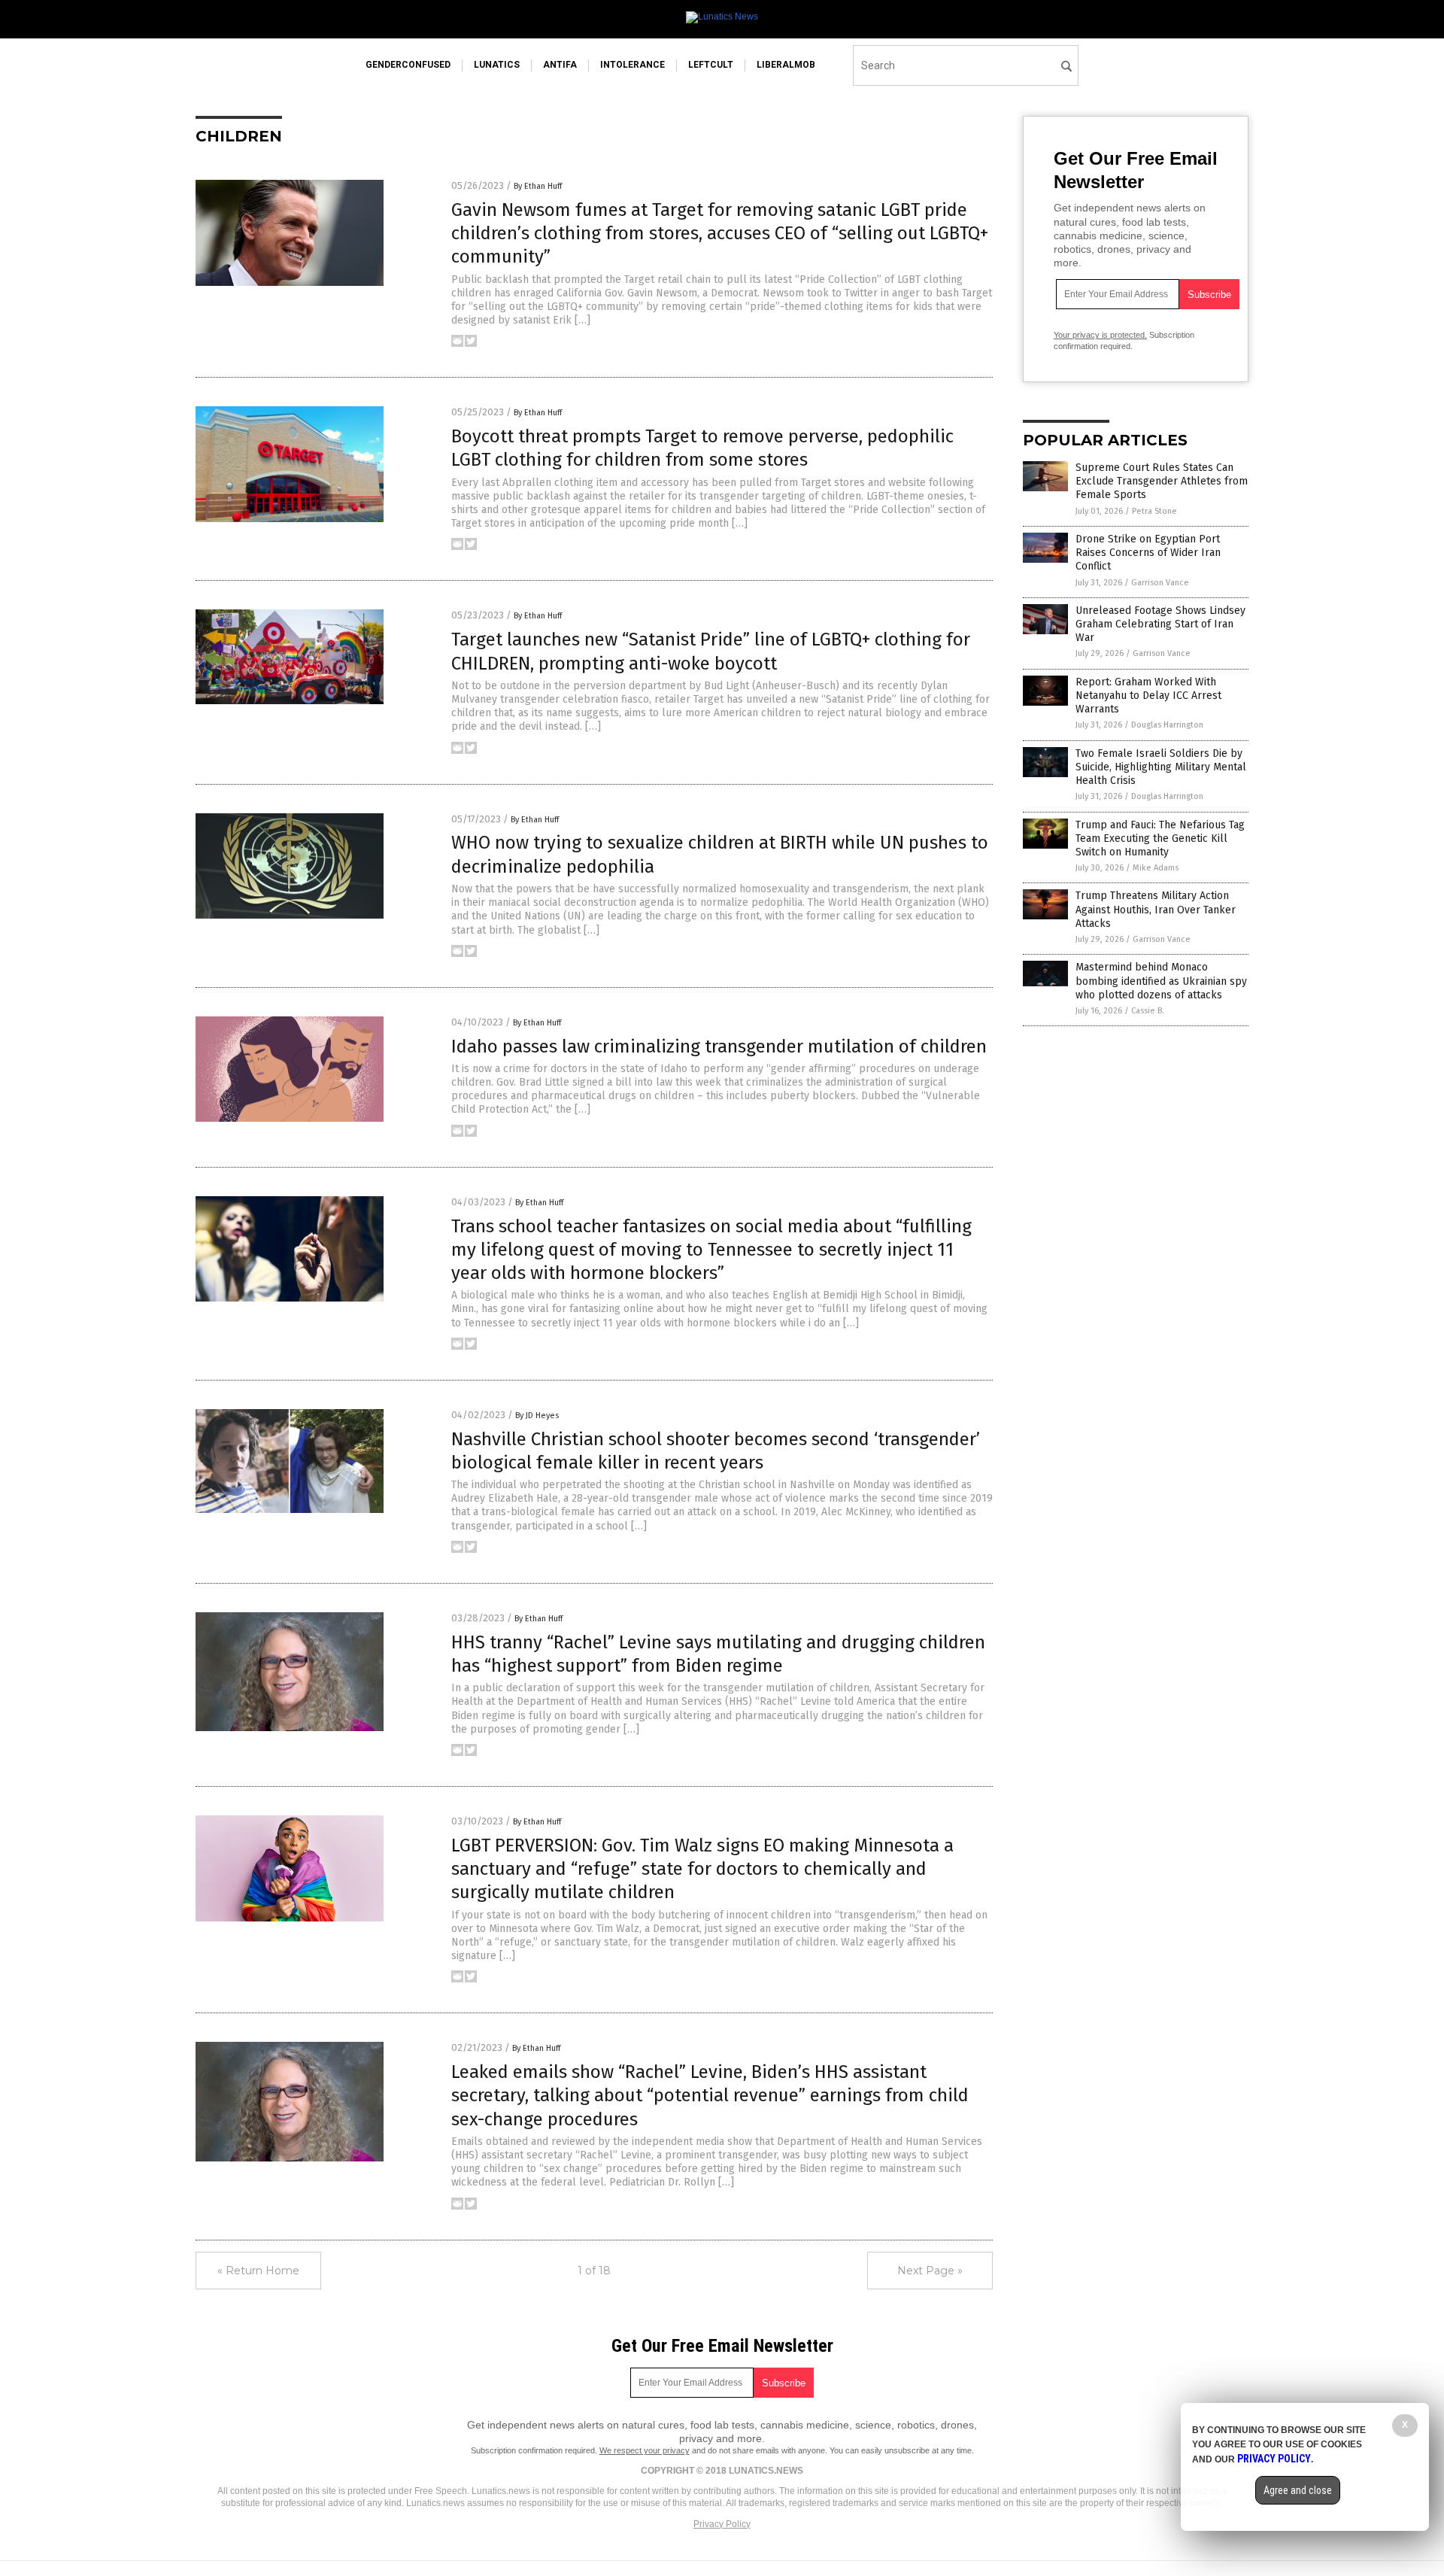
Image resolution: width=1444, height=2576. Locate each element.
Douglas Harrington (1167, 725)
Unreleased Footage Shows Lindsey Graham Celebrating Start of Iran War (1160, 624)
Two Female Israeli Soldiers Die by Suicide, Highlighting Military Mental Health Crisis (1161, 767)
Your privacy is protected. (1100, 335)
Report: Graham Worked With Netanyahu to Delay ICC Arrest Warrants (1148, 696)
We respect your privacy (645, 2450)
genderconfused (408, 65)
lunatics (497, 65)
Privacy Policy (722, 2524)
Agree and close (1298, 2490)
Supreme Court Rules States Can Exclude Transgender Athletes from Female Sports (1162, 481)
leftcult (711, 65)
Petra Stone (1154, 511)
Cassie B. (1148, 1011)
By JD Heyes (537, 1416)
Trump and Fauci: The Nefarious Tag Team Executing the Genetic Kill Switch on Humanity (1160, 838)
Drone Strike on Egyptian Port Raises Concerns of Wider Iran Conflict (1148, 553)
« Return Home (258, 2271)
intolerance (633, 65)
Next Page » (930, 2271)
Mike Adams (1156, 868)
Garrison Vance (1160, 583)
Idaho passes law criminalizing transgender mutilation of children (719, 1046)
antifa (560, 65)
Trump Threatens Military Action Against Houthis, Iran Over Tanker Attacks (1156, 909)
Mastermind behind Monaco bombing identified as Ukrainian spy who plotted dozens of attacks (1161, 981)
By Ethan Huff (538, 186)
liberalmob (786, 65)
